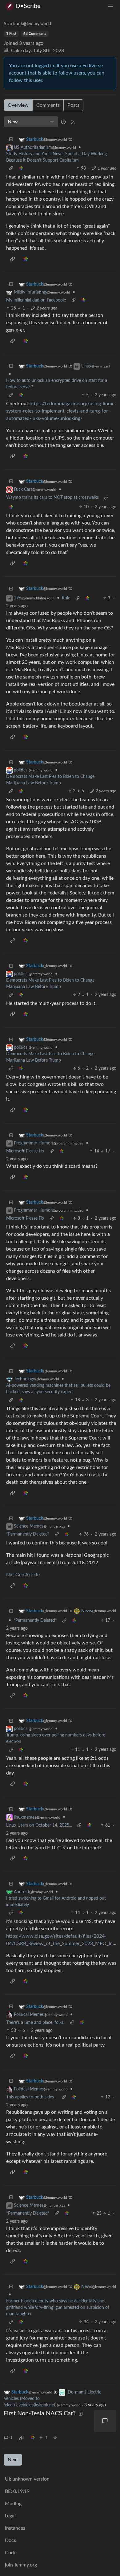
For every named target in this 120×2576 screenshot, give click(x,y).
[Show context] (11, 169)
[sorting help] (63, 122)
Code (11, 2553)
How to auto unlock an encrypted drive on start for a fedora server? (57, 384)
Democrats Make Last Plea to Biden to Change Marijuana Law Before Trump (50, 780)
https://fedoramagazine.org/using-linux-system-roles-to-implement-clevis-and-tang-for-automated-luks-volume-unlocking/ (61, 411)
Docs (10, 2540)
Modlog (13, 2504)
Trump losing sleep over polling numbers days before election (56, 1738)
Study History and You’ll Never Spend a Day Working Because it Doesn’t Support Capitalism (56, 157)
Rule (66, 598)
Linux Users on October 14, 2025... (39, 1825)
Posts (73, 105)
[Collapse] (11, 140)
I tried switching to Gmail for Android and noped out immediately (56, 1902)
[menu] (111, 6)
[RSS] (73, 122)
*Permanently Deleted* (28, 1534)
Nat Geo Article (23, 1575)
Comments (48, 105)
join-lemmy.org (21, 2565)
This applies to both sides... (31, 2097)
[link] (21, 169)
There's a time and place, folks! (35, 2023)
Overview (18, 105)
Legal (10, 2516)
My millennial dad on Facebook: (36, 300)
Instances (15, 2528)
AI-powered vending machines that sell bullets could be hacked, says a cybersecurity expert (58, 1389)
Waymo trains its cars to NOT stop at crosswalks (52, 498)
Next (13, 2460)
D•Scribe (28, 6)
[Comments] (105, 2421)
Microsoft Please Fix (25, 1151)
